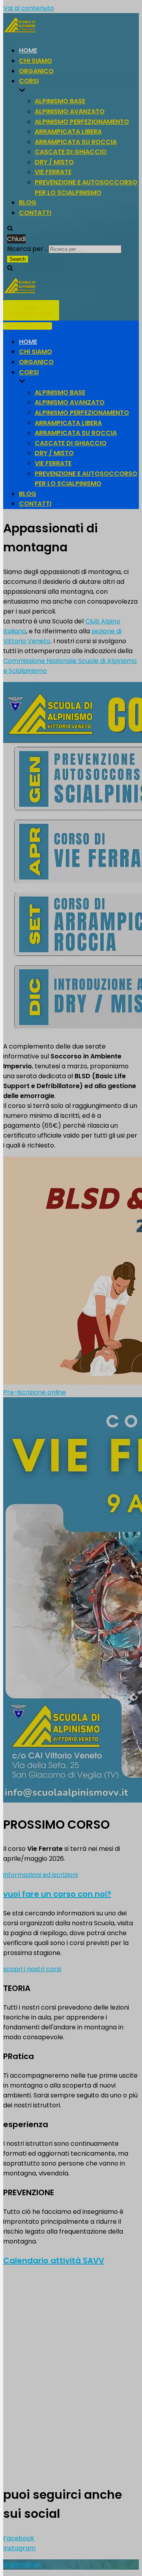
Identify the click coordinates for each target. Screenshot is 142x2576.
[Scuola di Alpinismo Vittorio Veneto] (71, 287)
